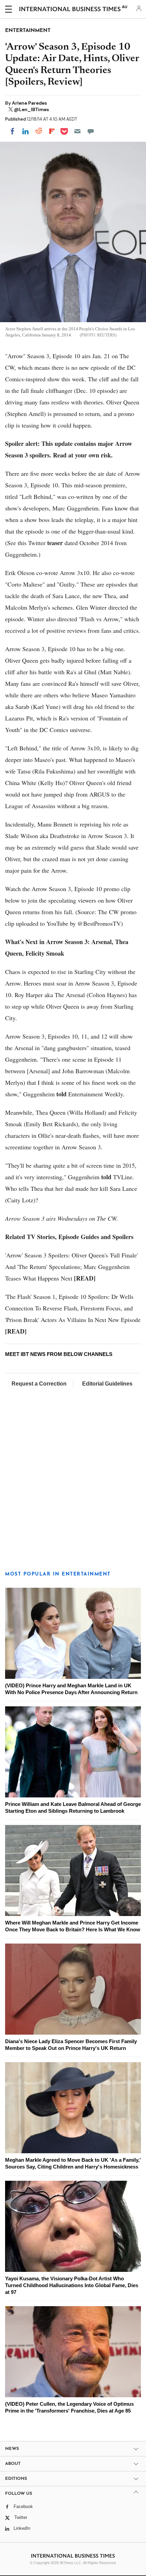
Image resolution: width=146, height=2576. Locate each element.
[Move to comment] (91, 131)
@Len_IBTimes (31, 109)
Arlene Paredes (29, 103)
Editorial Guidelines (107, 1384)
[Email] (77, 131)
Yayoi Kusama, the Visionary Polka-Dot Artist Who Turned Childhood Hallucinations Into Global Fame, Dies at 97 (72, 2285)
